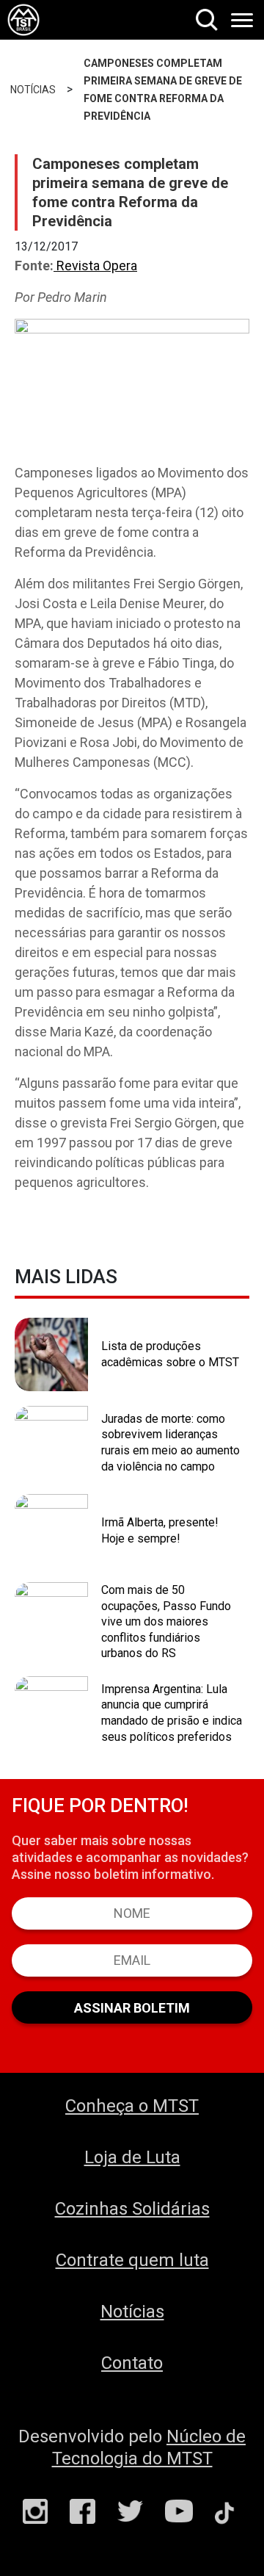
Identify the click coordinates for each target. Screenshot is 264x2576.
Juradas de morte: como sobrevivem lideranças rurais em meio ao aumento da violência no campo (170, 1443)
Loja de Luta (132, 2157)
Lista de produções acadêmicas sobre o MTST (170, 1354)
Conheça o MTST (132, 2106)
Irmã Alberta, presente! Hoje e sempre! (160, 1530)
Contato (132, 2363)
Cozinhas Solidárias (132, 2209)
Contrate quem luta (132, 2260)
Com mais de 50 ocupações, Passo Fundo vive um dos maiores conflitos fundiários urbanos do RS (166, 1621)
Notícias (132, 2312)
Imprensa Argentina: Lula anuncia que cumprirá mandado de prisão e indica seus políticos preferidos (172, 1713)
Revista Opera (95, 266)
